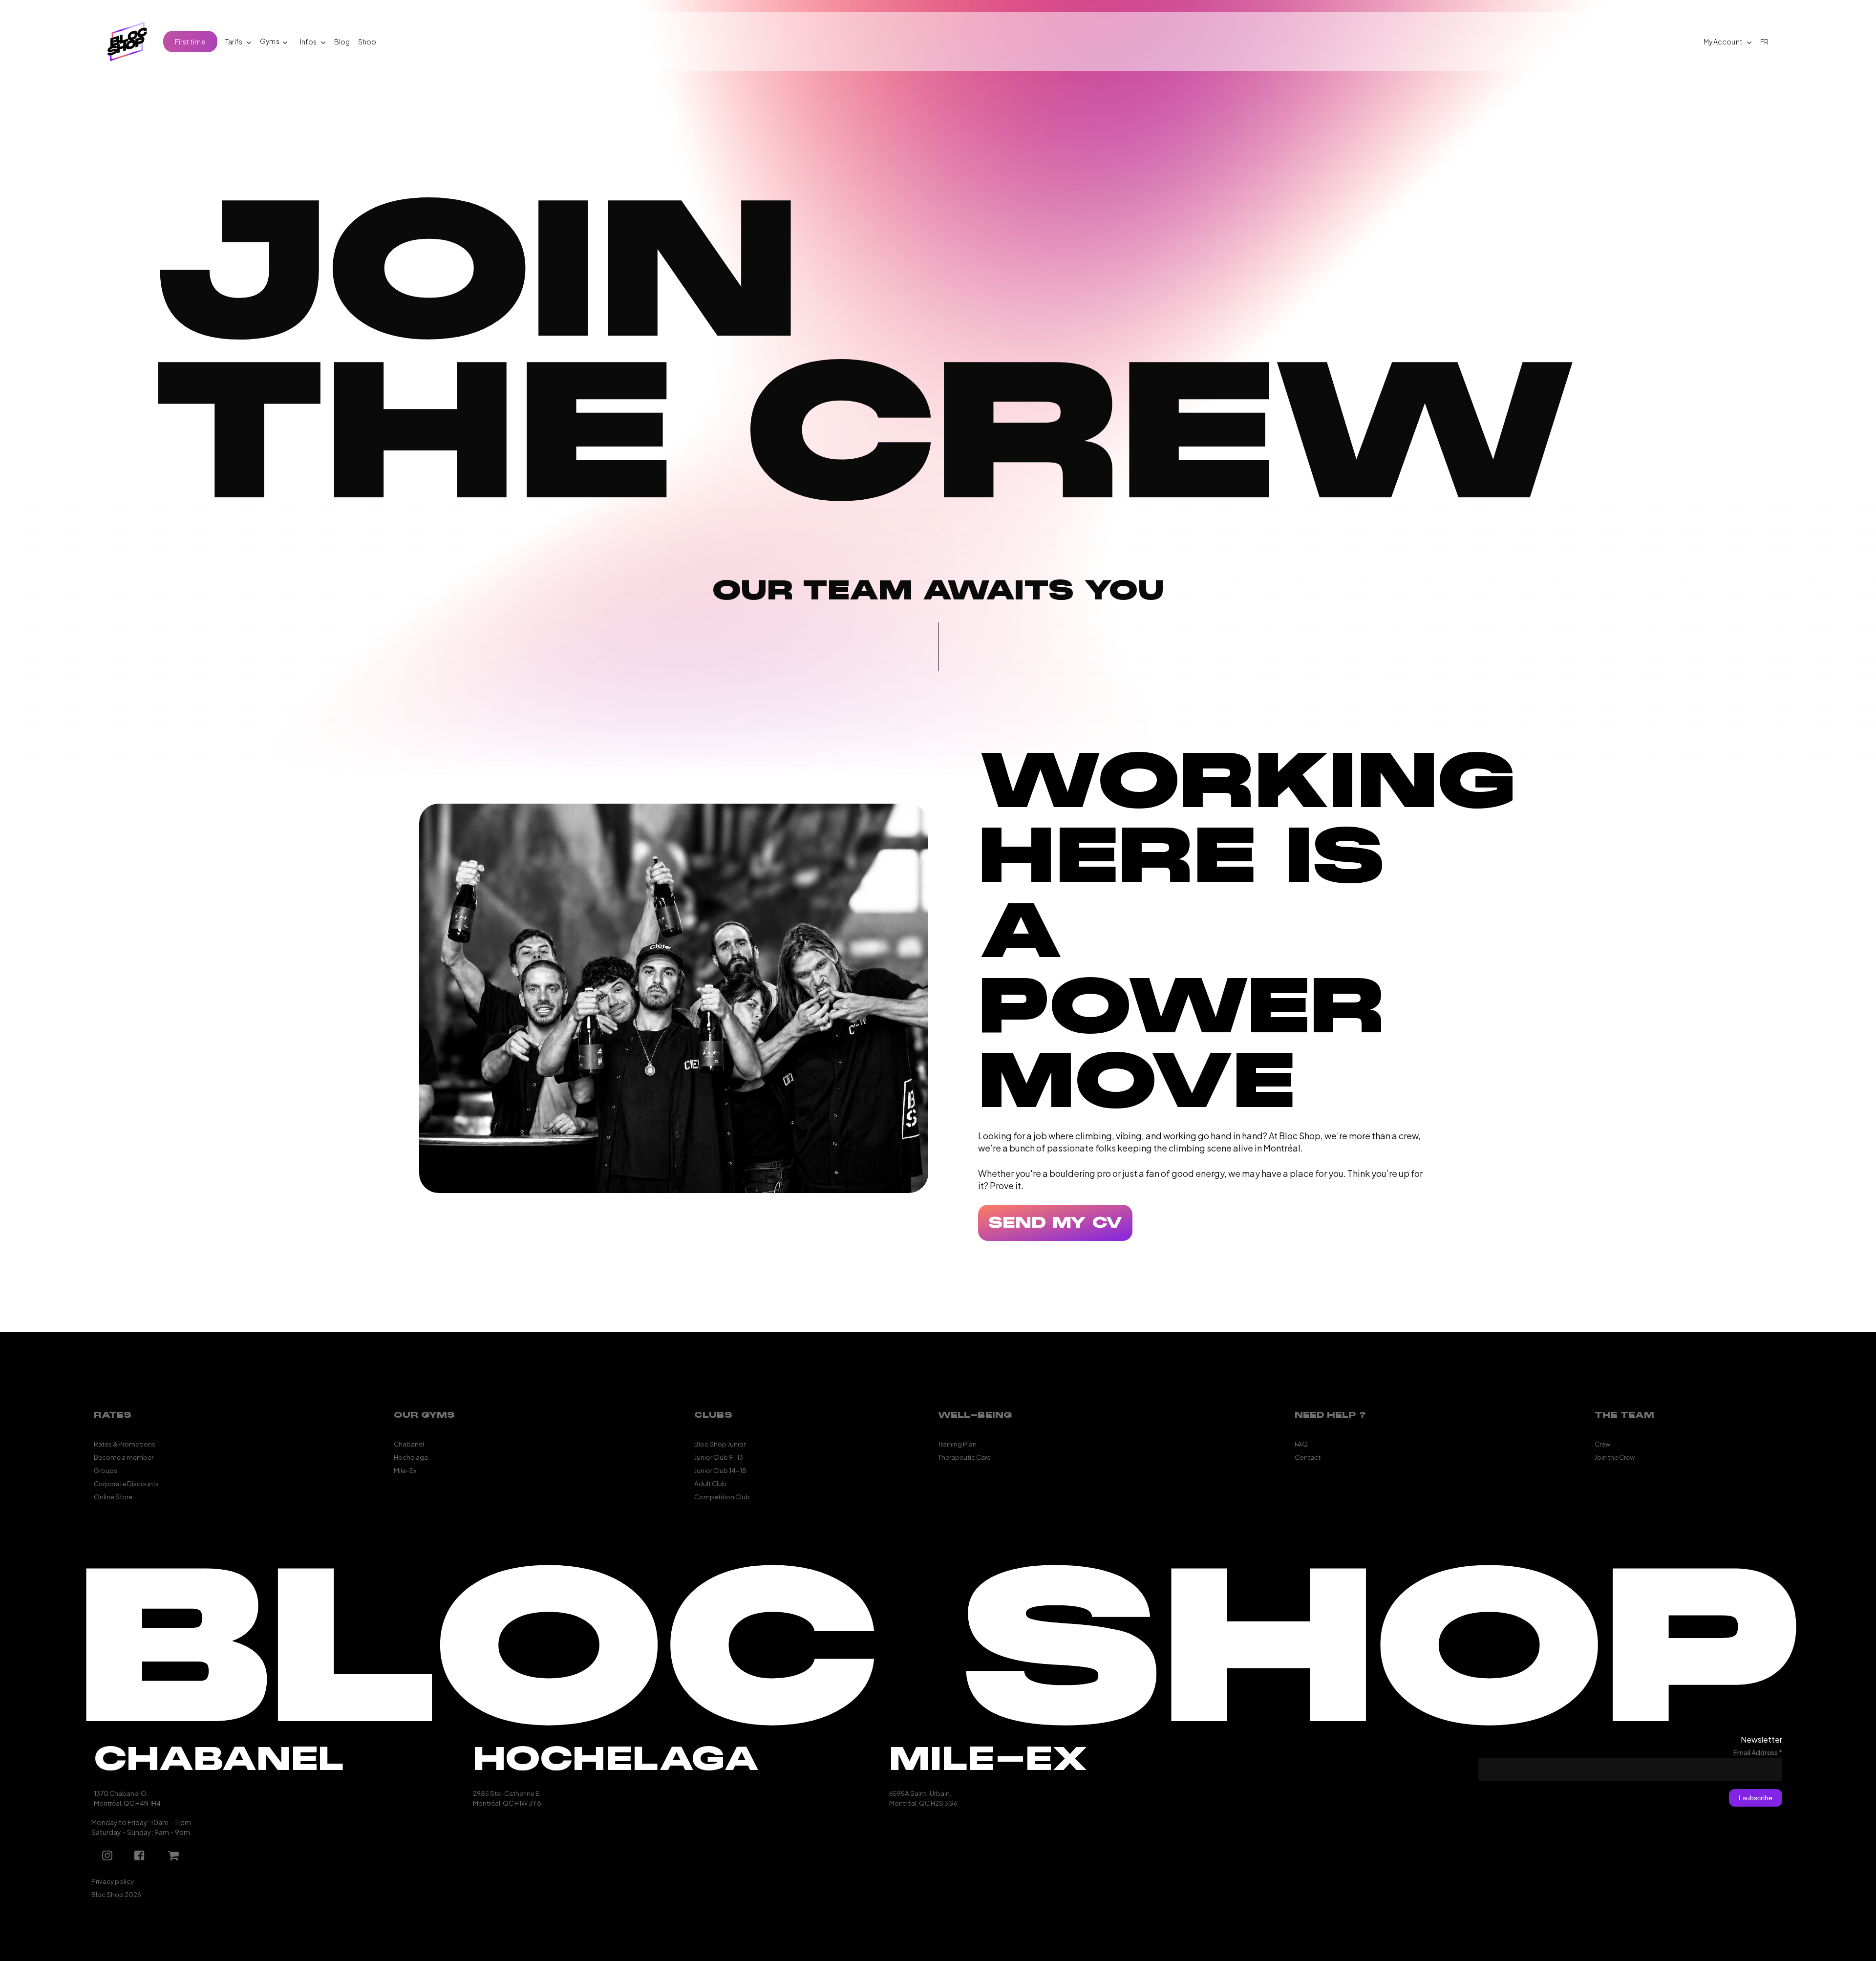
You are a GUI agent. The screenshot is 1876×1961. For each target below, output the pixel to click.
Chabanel (409, 1442)
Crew (1603, 1442)
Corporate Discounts (126, 1482)
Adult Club (710, 1482)
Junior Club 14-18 (720, 1469)
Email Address (1758, 1750)
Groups (106, 1469)
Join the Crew (1615, 1456)
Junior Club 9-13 (719, 1456)
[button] (1055, 1223)
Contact (1308, 1456)
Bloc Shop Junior (720, 1442)
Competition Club (722, 1495)
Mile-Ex (405, 1469)
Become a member (124, 1456)
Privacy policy (113, 1880)
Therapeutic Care (964, 1456)
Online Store (113, 1495)
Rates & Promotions (125, 1442)
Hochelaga (411, 1456)
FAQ (1301, 1442)
